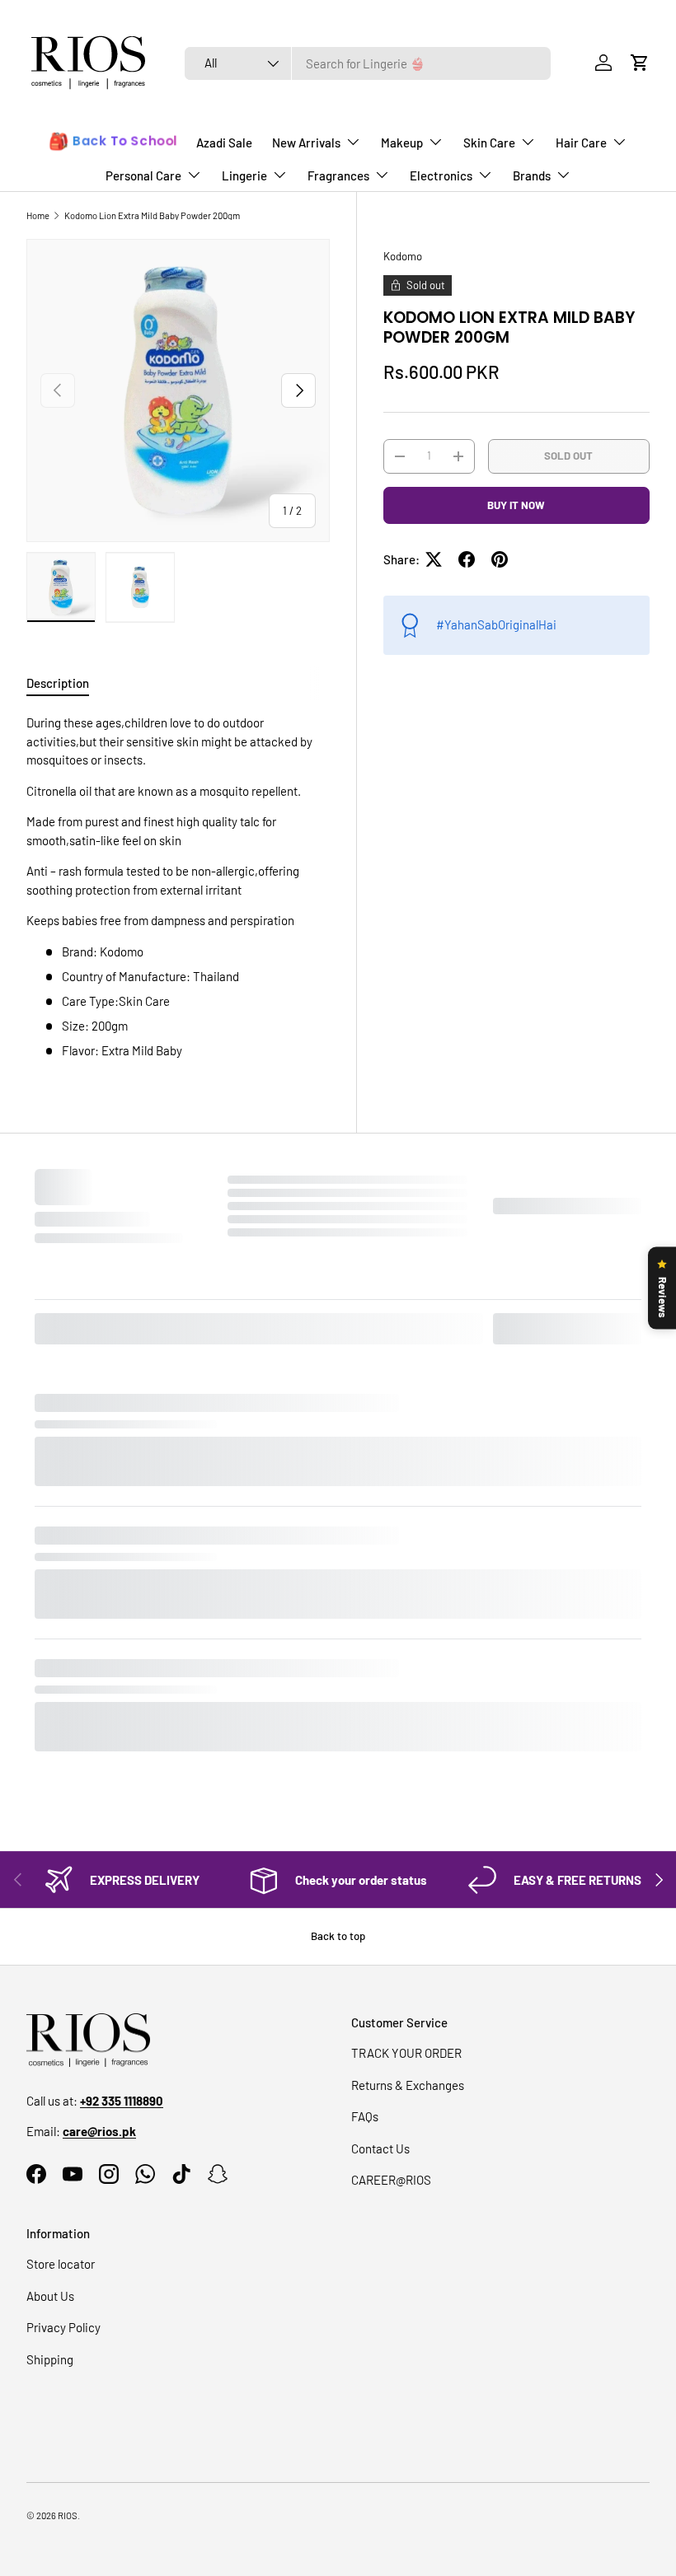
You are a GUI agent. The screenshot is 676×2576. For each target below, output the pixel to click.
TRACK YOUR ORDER (406, 1716)
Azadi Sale (224, 143)
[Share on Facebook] (467, 559)
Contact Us (380, 1811)
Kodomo (403, 256)
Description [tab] (58, 683)
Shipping (50, 2022)
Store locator (61, 1927)
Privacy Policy (63, 1990)
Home (38, 215)
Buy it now (516, 505)
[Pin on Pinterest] (500, 559)
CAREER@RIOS (391, 1843)
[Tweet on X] (434, 559)
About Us (50, 1958)
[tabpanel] (178, 886)
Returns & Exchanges (408, 1747)
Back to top (338, 1598)
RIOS (68, 2179)
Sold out (568, 456)
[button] (640, 63)
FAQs (365, 1779)
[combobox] (368, 63)
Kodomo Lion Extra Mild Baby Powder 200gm (152, 215)
